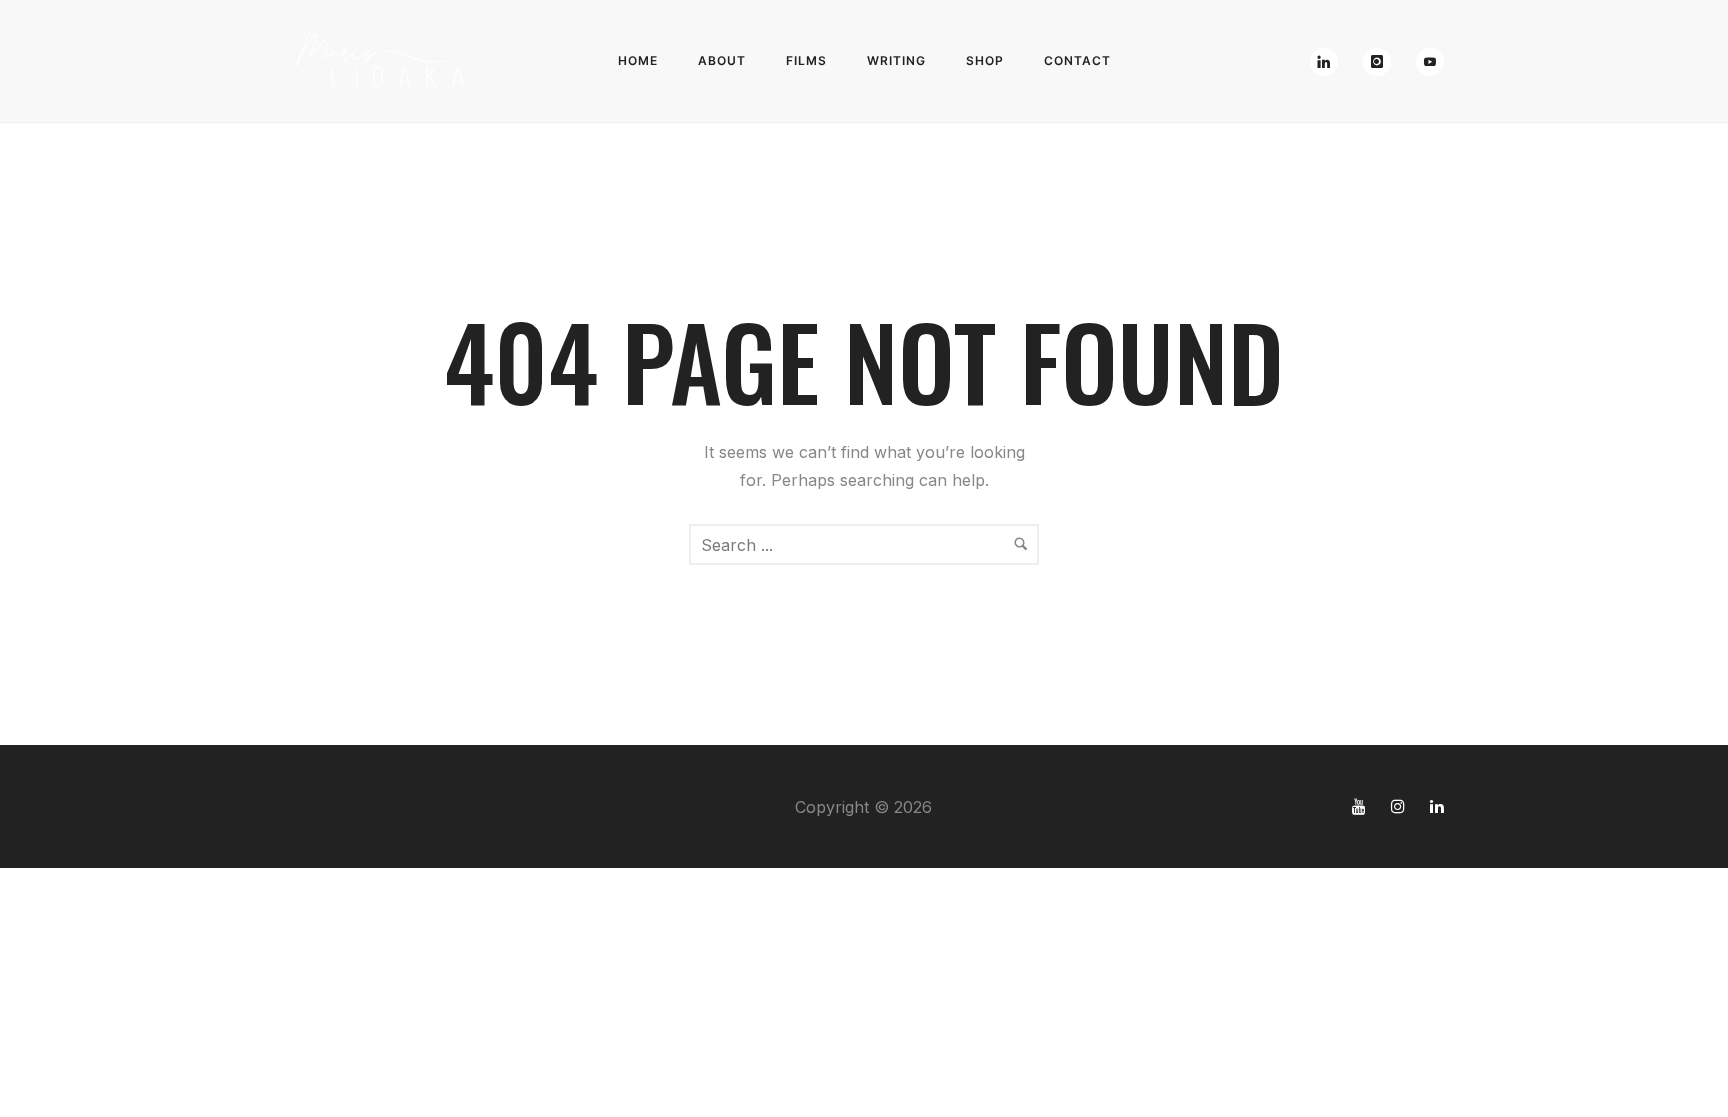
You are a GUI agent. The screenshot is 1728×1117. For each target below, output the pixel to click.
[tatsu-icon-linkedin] (1437, 806)
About (722, 60)
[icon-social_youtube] (1430, 62)
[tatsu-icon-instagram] (1403, 806)
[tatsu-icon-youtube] (1364, 806)
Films (806, 60)
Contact (1077, 60)
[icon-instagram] (1382, 62)
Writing (896, 60)
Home (638, 60)
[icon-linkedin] (1329, 62)
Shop (985, 60)
